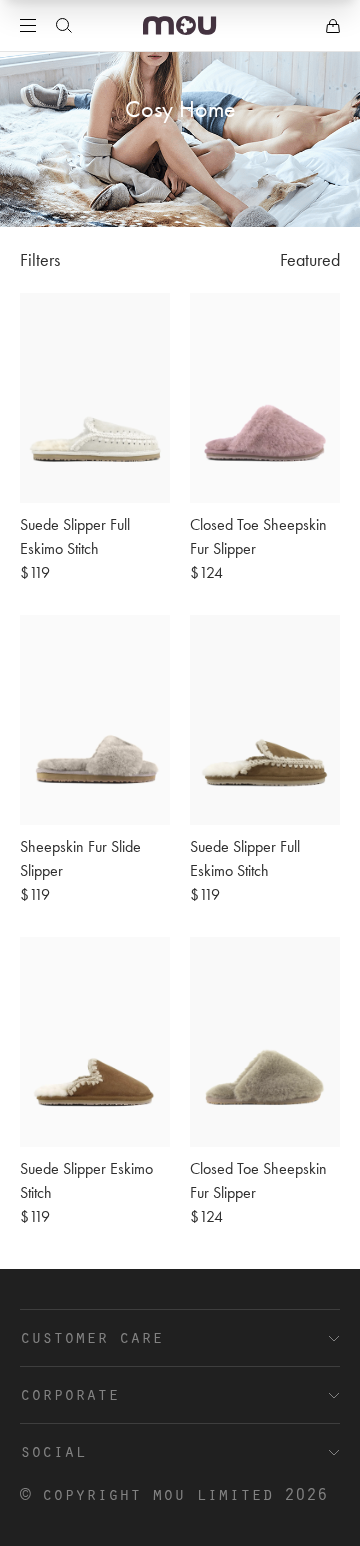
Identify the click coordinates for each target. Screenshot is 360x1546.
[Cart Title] (333, 26)
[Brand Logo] (179, 25)
